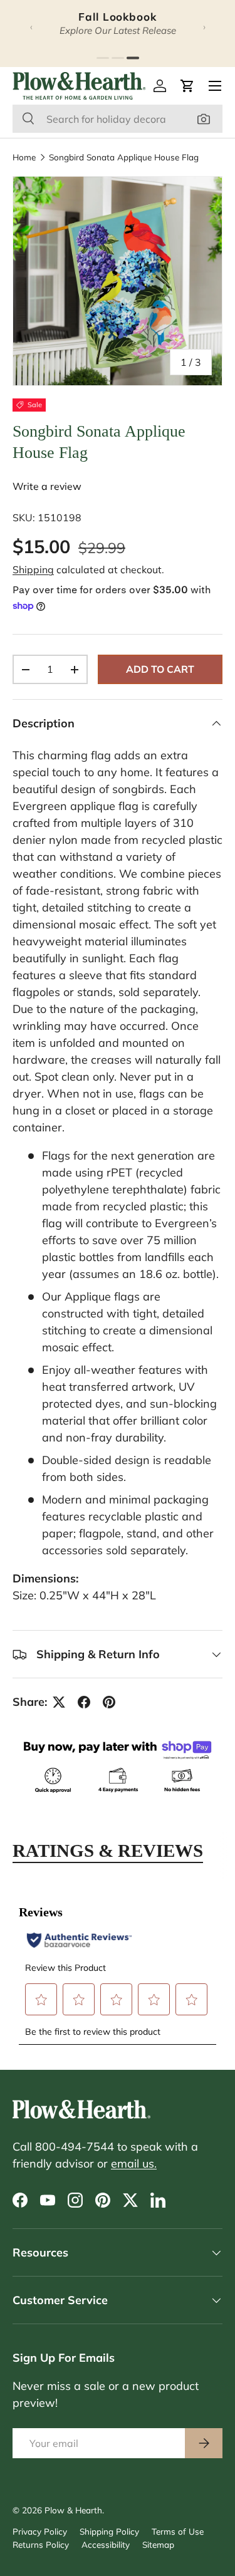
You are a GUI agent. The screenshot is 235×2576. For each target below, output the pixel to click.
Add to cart (160, 669)
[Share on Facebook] (84, 1702)
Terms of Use (178, 2531)
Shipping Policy (109, 2531)
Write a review (47, 486)
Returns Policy (41, 2544)
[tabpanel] (118, 1967)
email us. (134, 2163)
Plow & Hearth (73, 2510)
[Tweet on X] (59, 1702)
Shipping (33, 569)
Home (24, 157)
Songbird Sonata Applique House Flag (124, 157)
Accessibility (106, 2544)
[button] (187, 86)
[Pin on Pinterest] (109, 1702)
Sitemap (158, 2544)
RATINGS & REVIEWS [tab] (108, 1851)
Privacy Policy (40, 2531)
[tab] (103, 58)
